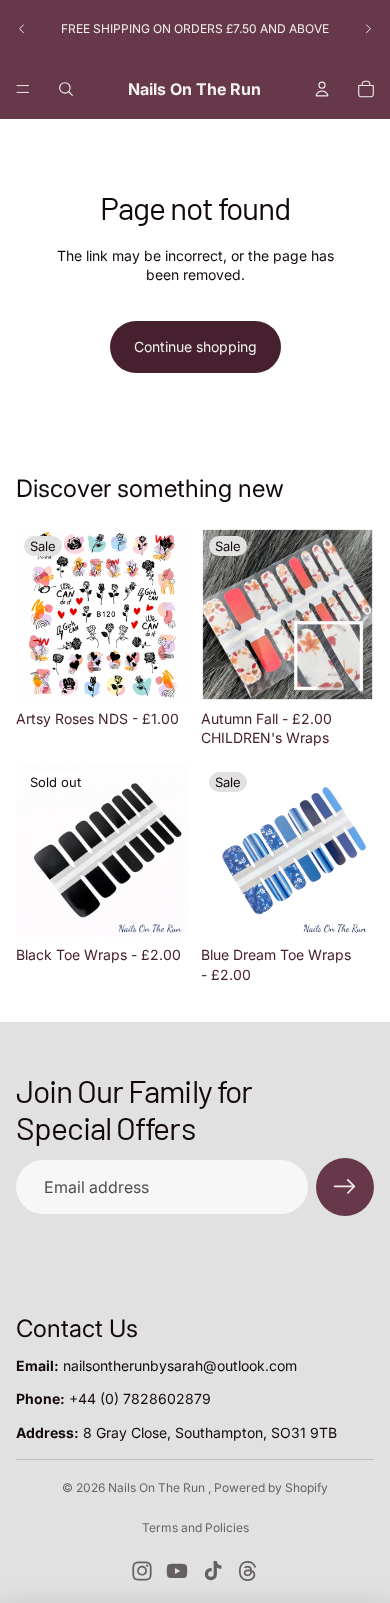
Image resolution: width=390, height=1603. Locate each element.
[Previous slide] (22, 29)
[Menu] (23, 89)
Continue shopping (195, 346)
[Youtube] (177, 1571)
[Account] (322, 89)
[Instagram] (142, 1571)
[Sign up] (345, 1187)
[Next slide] (368, 29)
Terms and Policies (195, 1527)
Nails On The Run (158, 1487)
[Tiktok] (213, 1571)
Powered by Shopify (271, 1487)
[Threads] (248, 1571)
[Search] (66, 89)
